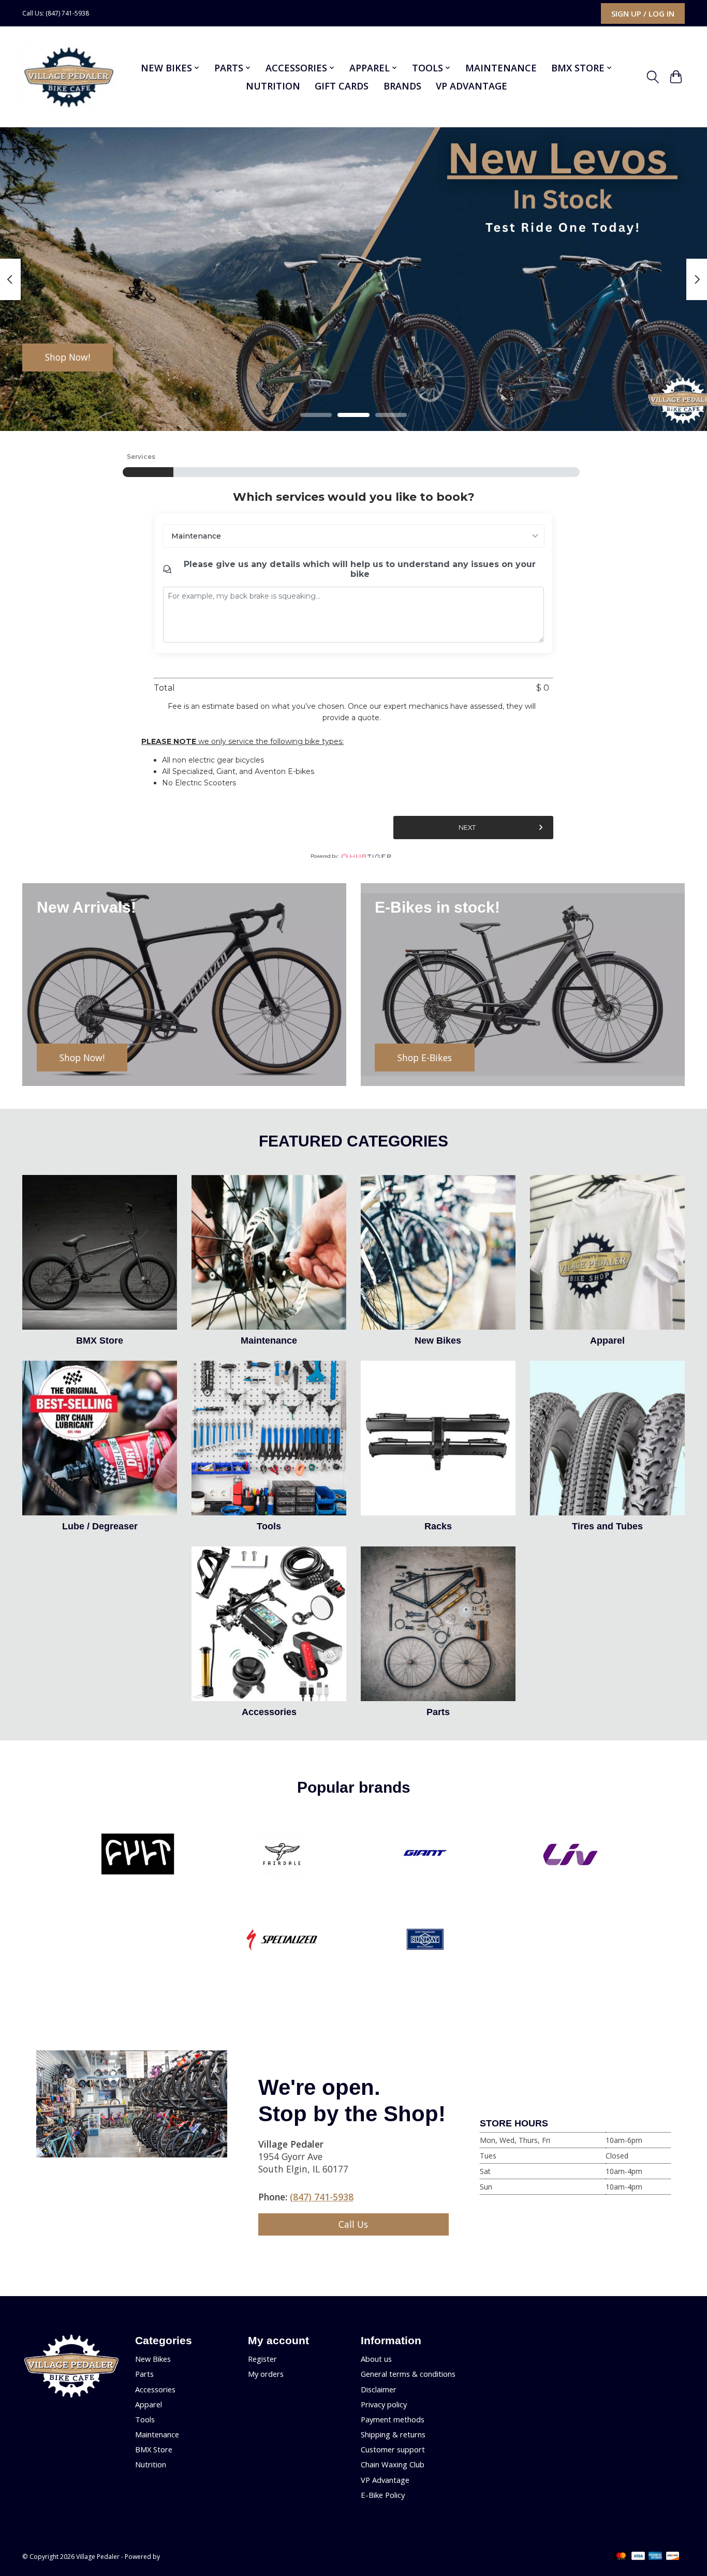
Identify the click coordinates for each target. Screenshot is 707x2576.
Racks (438, 1526)
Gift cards (342, 86)
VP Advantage (472, 86)
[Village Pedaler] (69, 77)
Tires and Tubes (607, 1526)
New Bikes (438, 1341)
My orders (266, 2374)
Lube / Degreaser (100, 1526)
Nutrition (273, 86)
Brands (402, 86)
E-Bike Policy (383, 2495)
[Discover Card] (673, 2557)
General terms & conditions (408, 2374)
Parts (438, 1712)
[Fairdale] (282, 1855)
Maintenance (501, 68)
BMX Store (100, 1341)
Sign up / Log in (643, 13)
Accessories (269, 1712)
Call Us (353, 2224)
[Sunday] (425, 1941)
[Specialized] (282, 1941)
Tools (269, 1526)
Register (262, 2359)
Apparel (607, 1341)
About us (376, 2359)
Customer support (393, 2449)
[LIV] (569, 1855)
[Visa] (638, 2557)
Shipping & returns (393, 2434)
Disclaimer (379, 2389)
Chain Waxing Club (393, 2464)
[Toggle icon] (653, 77)
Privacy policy (384, 2404)
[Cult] (138, 1855)
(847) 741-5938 (322, 2197)
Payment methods (393, 2419)
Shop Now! (68, 357)
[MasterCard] (621, 2557)
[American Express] (655, 2557)
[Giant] (425, 1855)
